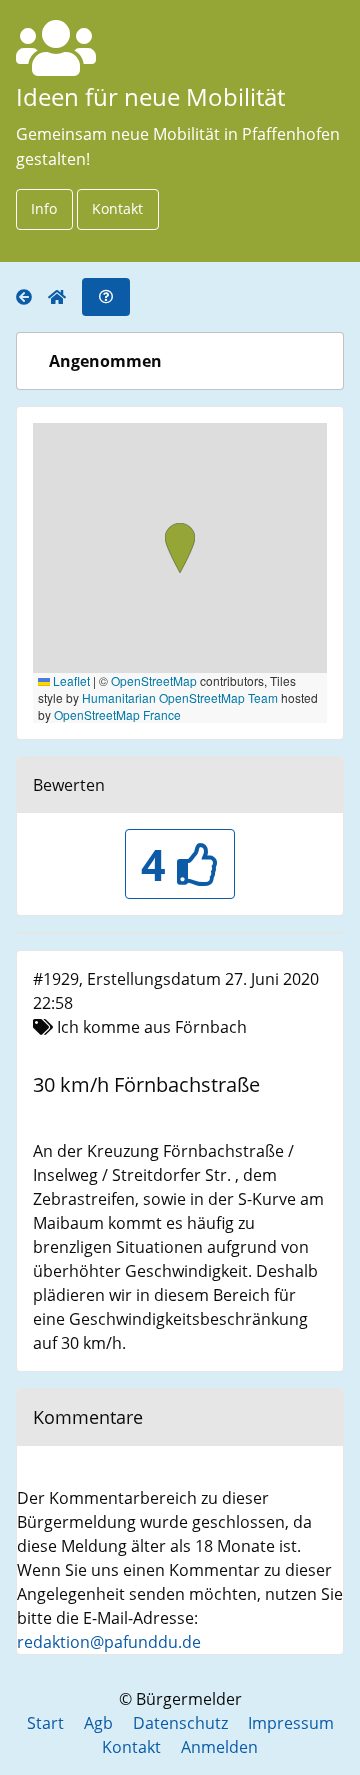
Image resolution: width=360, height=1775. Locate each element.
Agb (98, 1723)
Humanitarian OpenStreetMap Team (180, 697)
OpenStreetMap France (117, 714)
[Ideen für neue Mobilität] (32, 297)
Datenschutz (180, 1723)
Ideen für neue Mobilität (150, 96)
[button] (180, 550)
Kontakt (117, 208)
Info (44, 208)
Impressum (291, 1723)
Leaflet (70, 680)
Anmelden (219, 1747)
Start (45, 1723)
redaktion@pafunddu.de (109, 1642)
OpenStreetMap (154, 680)
